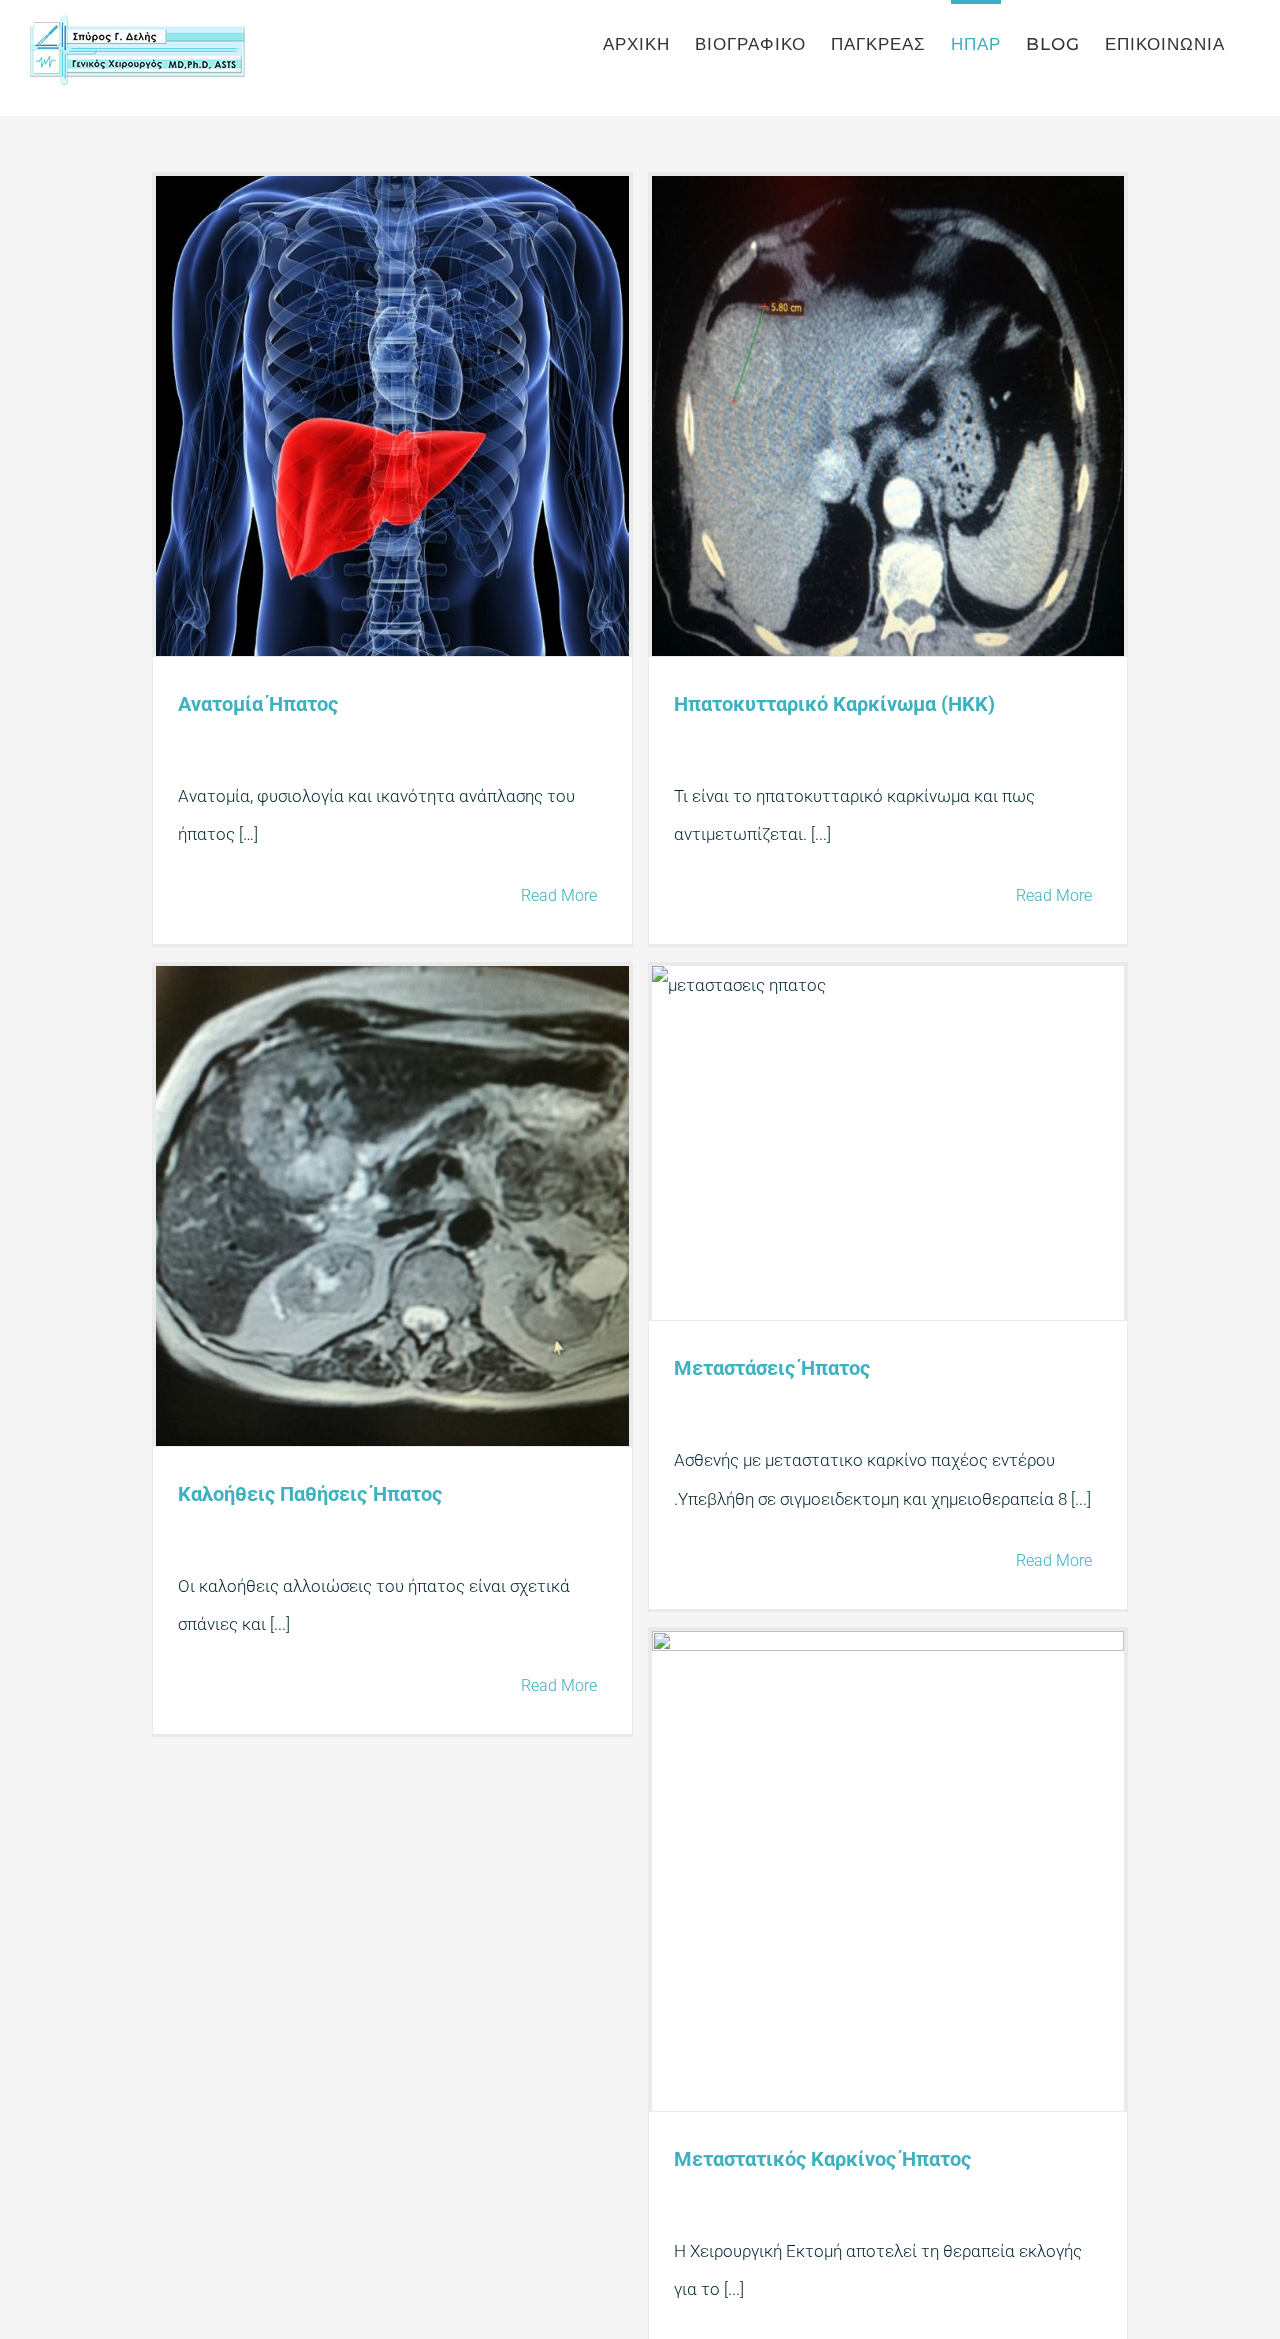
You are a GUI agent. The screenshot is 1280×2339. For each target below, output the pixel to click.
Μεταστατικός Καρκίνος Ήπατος (822, 2159)
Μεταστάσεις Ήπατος (772, 1368)
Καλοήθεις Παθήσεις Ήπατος (310, 1494)
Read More (559, 895)
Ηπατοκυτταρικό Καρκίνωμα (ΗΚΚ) (834, 704)
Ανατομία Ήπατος (258, 704)
